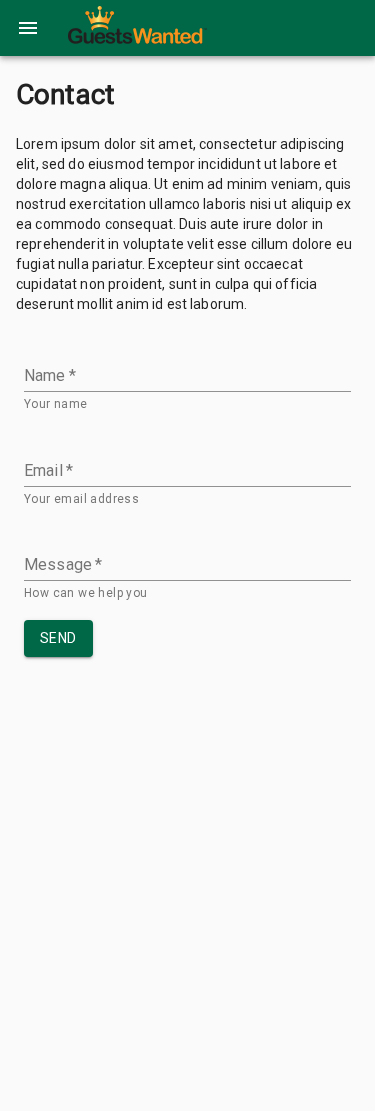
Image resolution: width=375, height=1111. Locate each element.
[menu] (28, 28)
